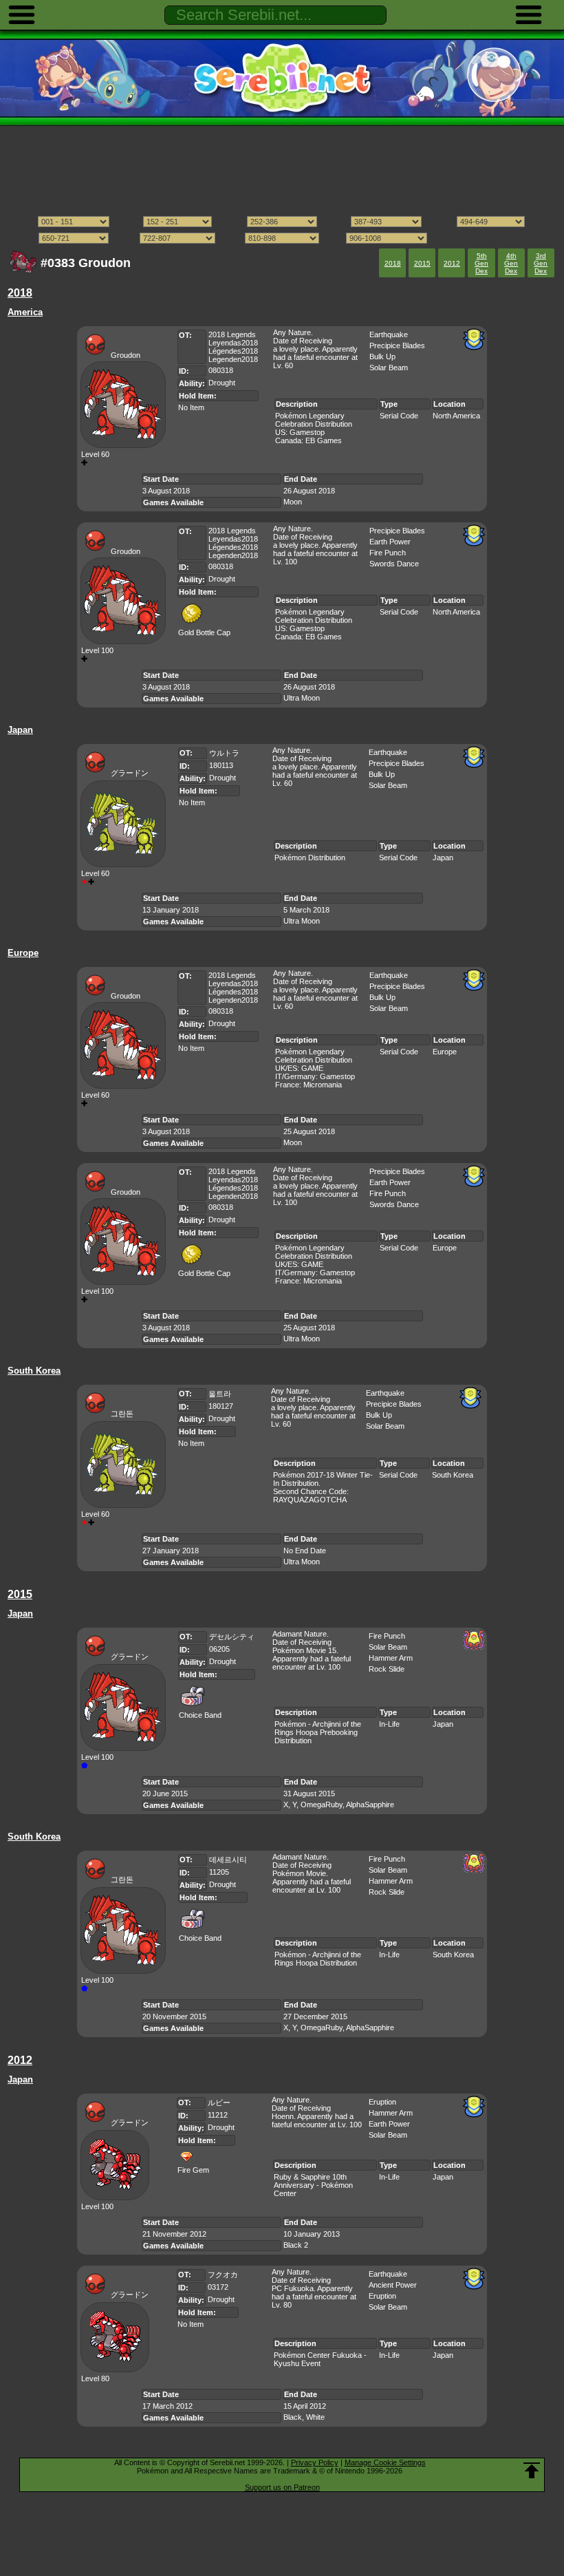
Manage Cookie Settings (385, 2462)
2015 (422, 263)
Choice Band (200, 1715)
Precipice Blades (397, 345)
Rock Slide (387, 1669)
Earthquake (389, 334)
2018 (393, 263)
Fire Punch (388, 553)
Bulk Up (382, 356)
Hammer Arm (391, 1658)
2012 (452, 263)
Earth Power (390, 542)
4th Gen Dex (511, 263)
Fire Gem (193, 2170)
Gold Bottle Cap (204, 632)
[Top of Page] (532, 2471)
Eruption (382, 2102)
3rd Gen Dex (541, 263)
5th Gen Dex (481, 263)
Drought (222, 383)
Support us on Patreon (282, 2487)
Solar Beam (389, 368)
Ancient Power (393, 2285)
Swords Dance (394, 564)
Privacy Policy (315, 2462)
